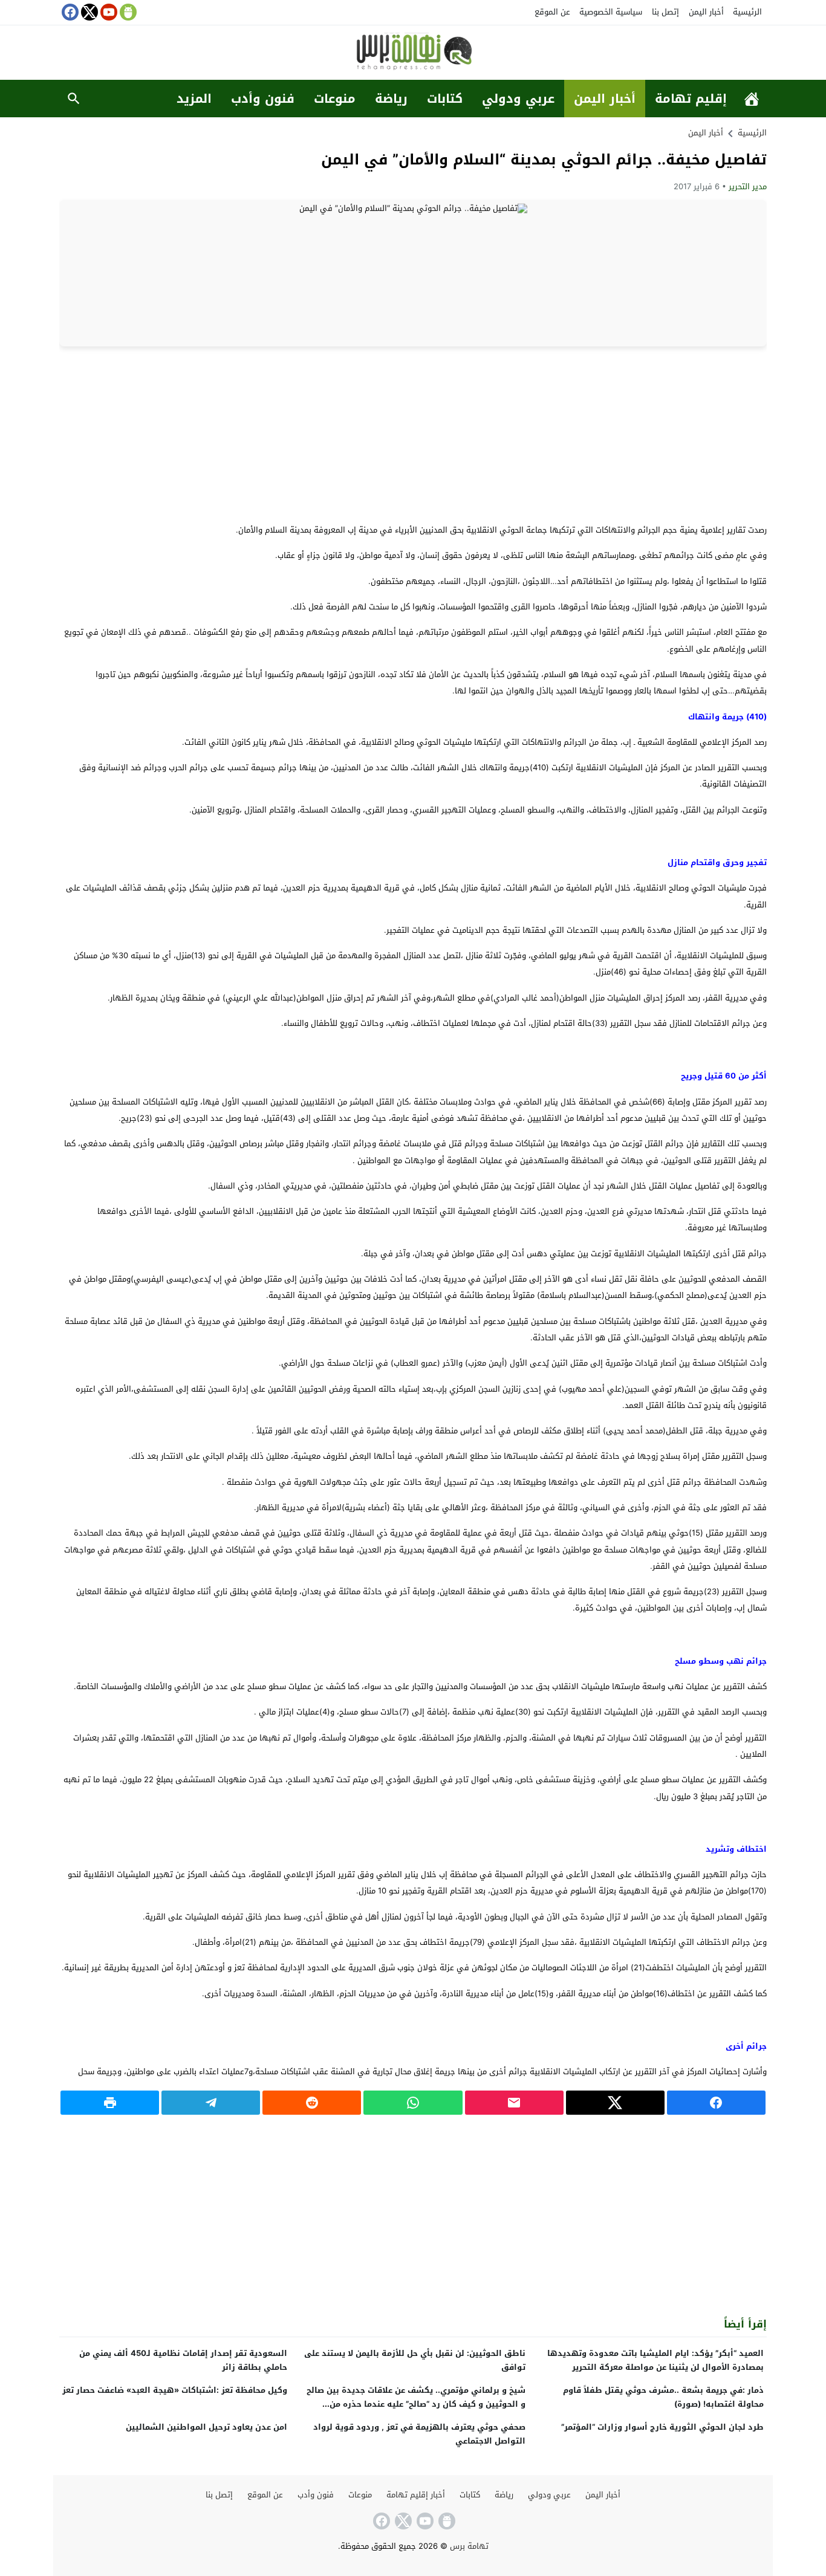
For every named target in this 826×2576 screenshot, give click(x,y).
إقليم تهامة (691, 99)
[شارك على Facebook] (716, 2103)
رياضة (391, 99)
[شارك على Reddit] (312, 2103)
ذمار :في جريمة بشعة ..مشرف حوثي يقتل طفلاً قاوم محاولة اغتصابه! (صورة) (663, 2397)
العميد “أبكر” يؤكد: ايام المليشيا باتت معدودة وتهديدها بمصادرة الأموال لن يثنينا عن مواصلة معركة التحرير (655, 2360)
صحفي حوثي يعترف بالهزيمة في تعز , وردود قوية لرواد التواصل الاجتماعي (419, 2434)
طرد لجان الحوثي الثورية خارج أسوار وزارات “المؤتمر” (662, 2427)
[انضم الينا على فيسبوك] (69, 12)
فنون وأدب (263, 99)
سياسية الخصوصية (611, 12)
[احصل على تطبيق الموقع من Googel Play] (127, 12)
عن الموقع (552, 12)
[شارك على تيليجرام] (211, 2103)
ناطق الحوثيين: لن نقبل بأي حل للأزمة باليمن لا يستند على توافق (415, 2360)
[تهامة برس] (413, 54)
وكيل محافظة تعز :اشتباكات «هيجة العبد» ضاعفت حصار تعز (175, 2390)
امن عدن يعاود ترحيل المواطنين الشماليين (207, 2427)
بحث (74, 99)
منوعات (335, 99)
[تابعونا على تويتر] (88, 12)
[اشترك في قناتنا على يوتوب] (108, 12)
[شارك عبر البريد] (514, 2103)
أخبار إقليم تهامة (416, 2495)
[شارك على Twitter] (615, 2103)
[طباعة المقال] (110, 2103)
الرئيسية (747, 12)
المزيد (194, 99)
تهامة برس (469, 2546)
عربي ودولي (518, 99)
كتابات (445, 99)
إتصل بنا (665, 12)
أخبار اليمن (706, 12)
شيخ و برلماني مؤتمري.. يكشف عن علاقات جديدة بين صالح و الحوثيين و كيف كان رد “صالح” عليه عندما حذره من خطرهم (416, 2404)
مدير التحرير (748, 187)
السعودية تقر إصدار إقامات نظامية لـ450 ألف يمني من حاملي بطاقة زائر (183, 2360)
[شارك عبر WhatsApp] (413, 2103)
